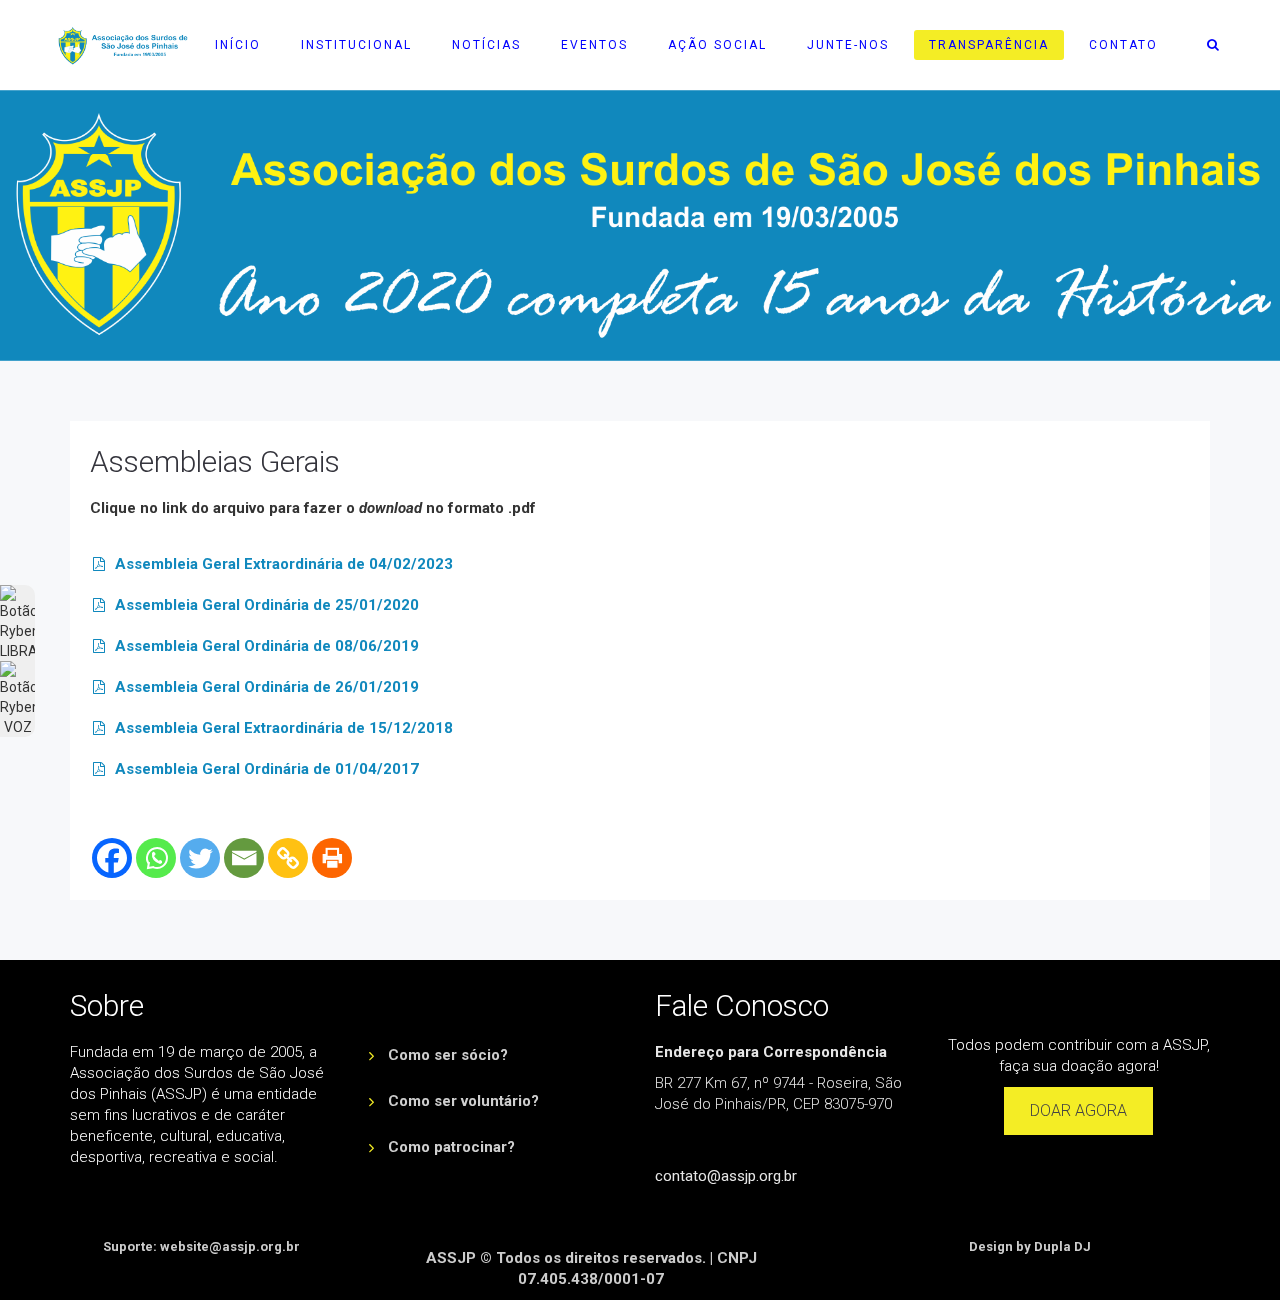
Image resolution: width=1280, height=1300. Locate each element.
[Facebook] (112, 858)
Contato (1123, 45)
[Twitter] (200, 858)
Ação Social (717, 45)
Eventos (594, 45)
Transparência (989, 45)
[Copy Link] (288, 858)
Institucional (356, 45)
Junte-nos (848, 45)
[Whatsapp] (156, 858)
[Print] (332, 858)
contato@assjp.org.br (726, 1176)
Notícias (486, 45)
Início (238, 45)
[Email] (244, 858)
